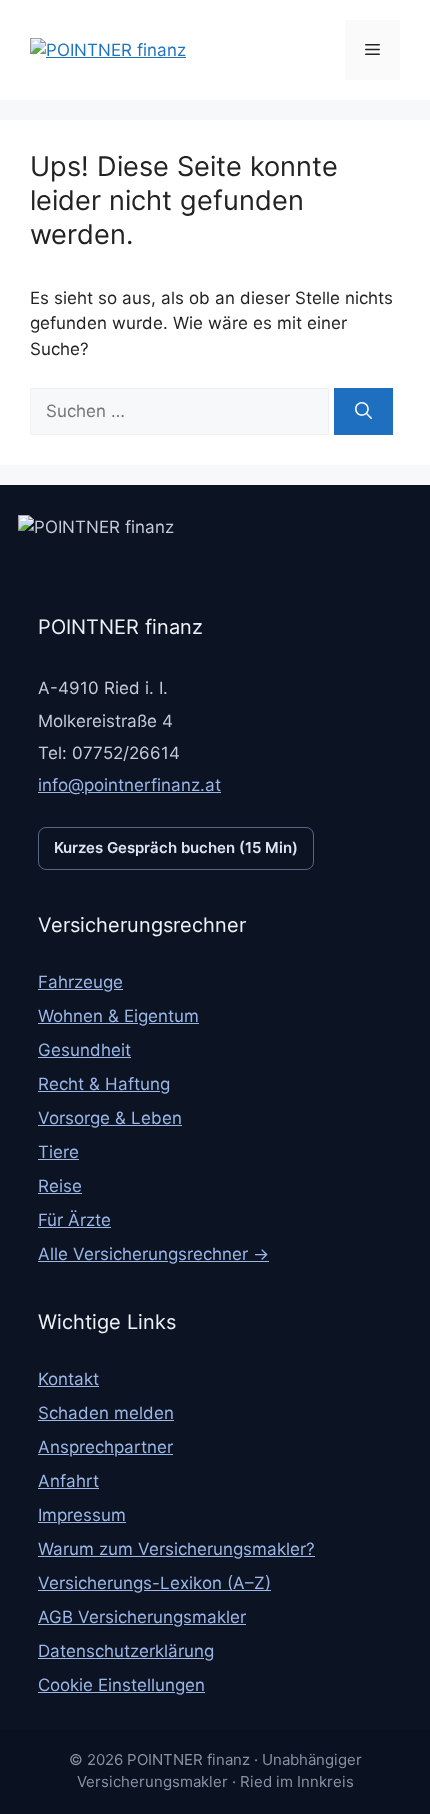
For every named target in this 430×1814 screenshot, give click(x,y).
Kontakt (68, 1379)
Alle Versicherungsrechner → (153, 1254)
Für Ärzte (74, 1220)
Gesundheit (84, 1050)
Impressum (82, 1515)
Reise (60, 1186)
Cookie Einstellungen (121, 1685)
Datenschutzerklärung (126, 1651)
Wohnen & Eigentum (118, 1016)
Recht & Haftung (104, 1084)
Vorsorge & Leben (110, 1118)
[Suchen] (363, 412)
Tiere (58, 1152)
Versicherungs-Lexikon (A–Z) (154, 1583)
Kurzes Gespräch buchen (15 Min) (176, 847)
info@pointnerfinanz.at (129, 785)
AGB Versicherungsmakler (142, 1617)
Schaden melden (106, 1413)
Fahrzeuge (80, 982)
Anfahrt (68, 1481)
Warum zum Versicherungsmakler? (176, 1549)
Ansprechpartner (105, 1447)
